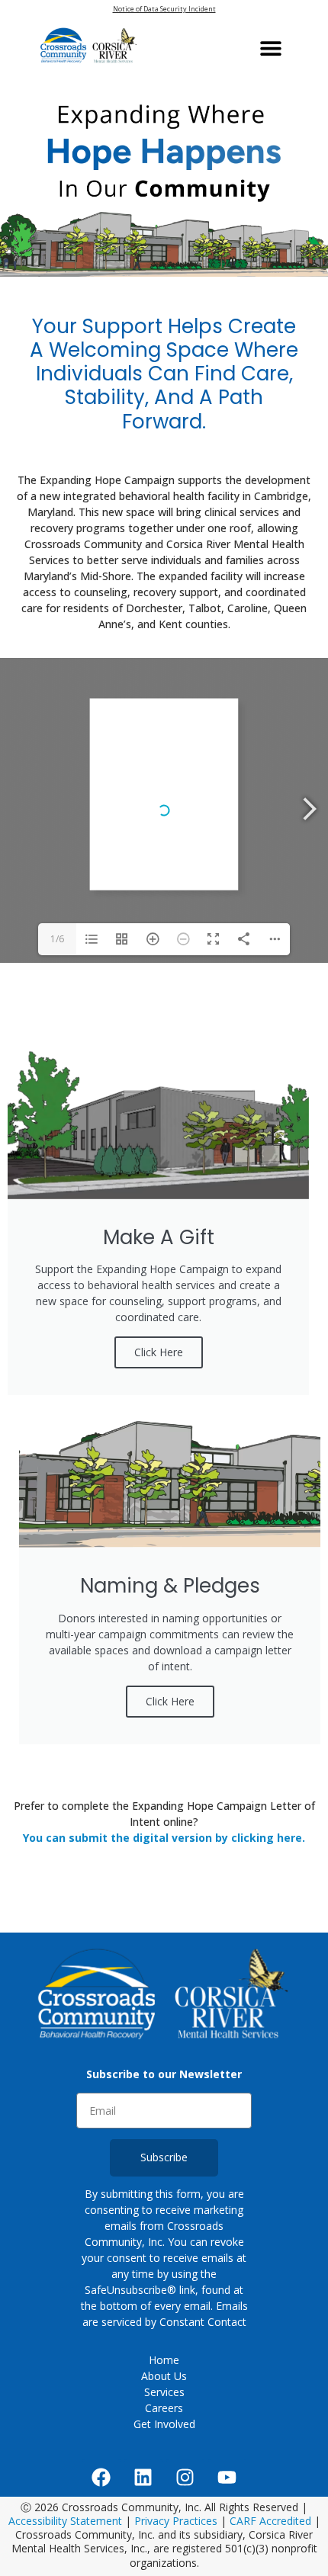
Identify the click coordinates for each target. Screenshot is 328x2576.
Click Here (159, 1352)
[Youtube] (227, 2478)
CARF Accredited (270, 2521)
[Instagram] (185, 2478)
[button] (271, 48)
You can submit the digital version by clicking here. (164, 1838)
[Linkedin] (143, 2478)
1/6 (57, 939)
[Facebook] (101, 2478)
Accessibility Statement (67, 2521)
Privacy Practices (176, 2521)
